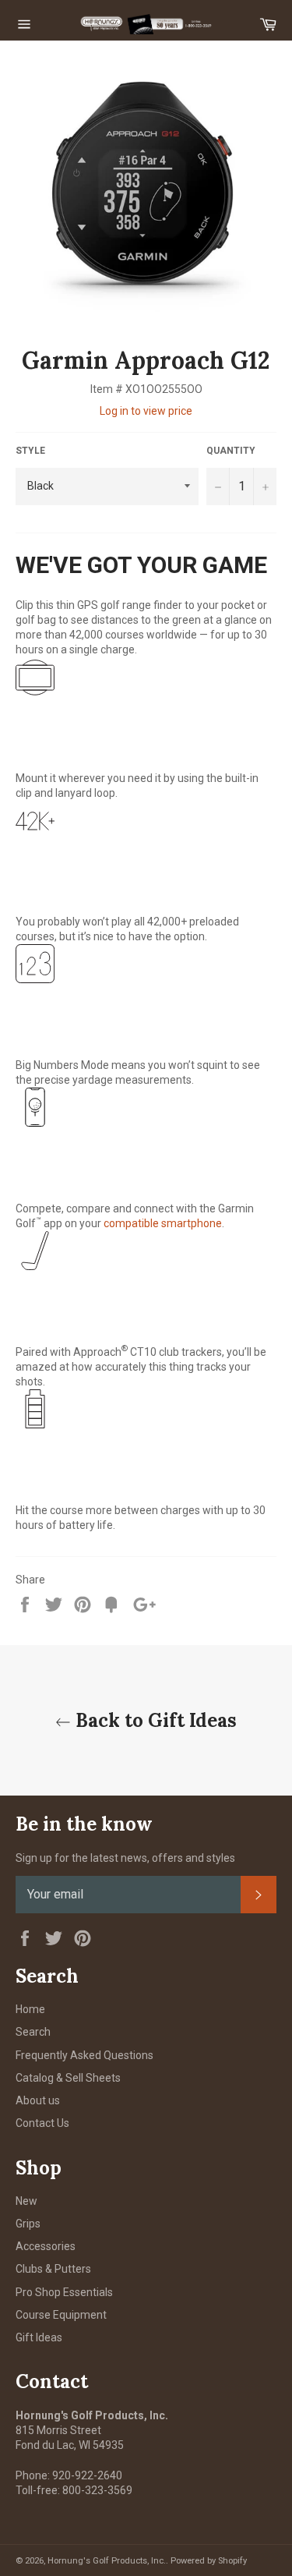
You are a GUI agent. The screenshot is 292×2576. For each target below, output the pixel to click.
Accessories (46, 2246)
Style (30, 451)
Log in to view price (146, 411)
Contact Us (42, 2123)
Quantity (231, 451)
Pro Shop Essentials (64, 2292)
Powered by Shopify (209, 2561)
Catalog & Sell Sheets (68, 2078)
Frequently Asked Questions (84, 2055)
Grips (28, 2224)
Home (30, 2009)
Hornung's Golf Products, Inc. (107, 2561)
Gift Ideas (39, 2337)
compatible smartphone (163, 1223)
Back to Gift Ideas (154, 1720)
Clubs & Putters (53, 2269)
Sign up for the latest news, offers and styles (125, 1858)
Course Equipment (61, 2315)
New (26, 2201)
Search (33, 2032)
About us (38, 2100)
